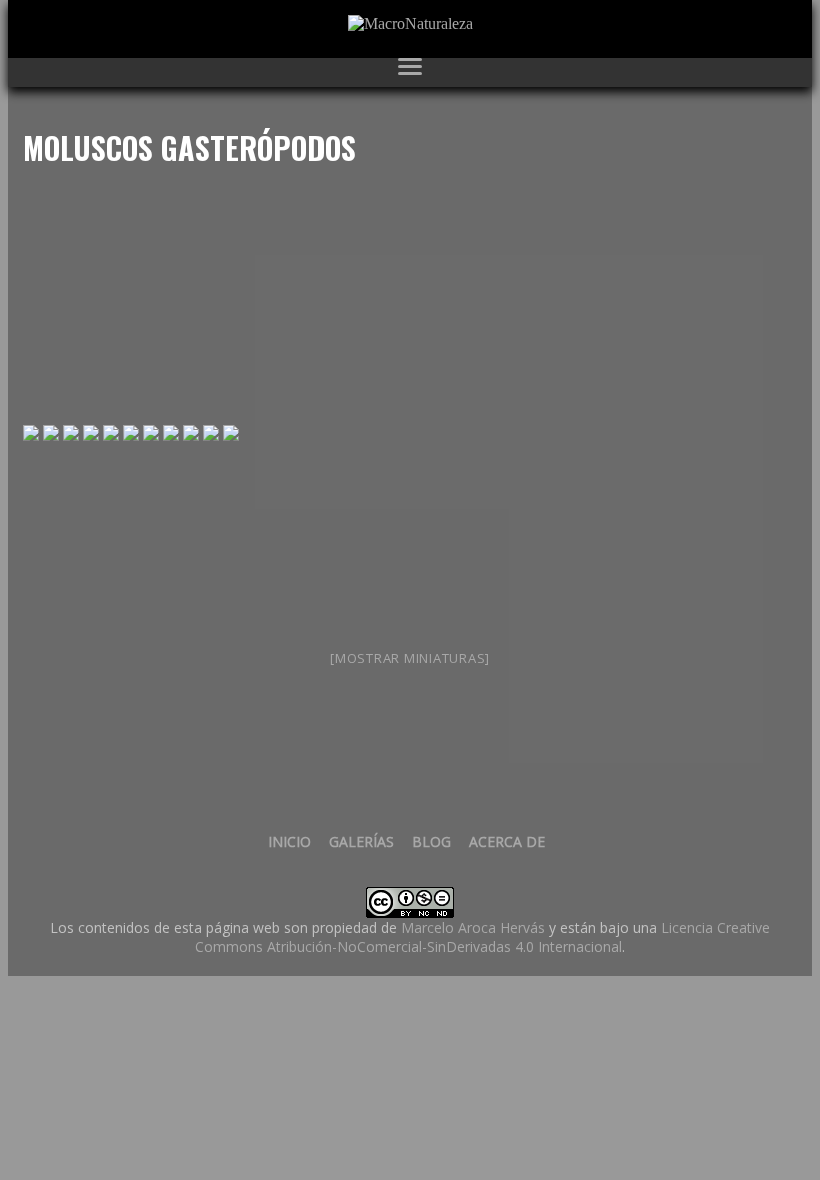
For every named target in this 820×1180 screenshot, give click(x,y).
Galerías (361, 841)
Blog (431, 841)
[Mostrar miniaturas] (410, 658)
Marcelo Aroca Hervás (473, 927)
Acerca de (507, 841)
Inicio (289, 841)
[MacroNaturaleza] (410, 24)
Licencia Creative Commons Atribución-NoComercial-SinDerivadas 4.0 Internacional (482, 937)
